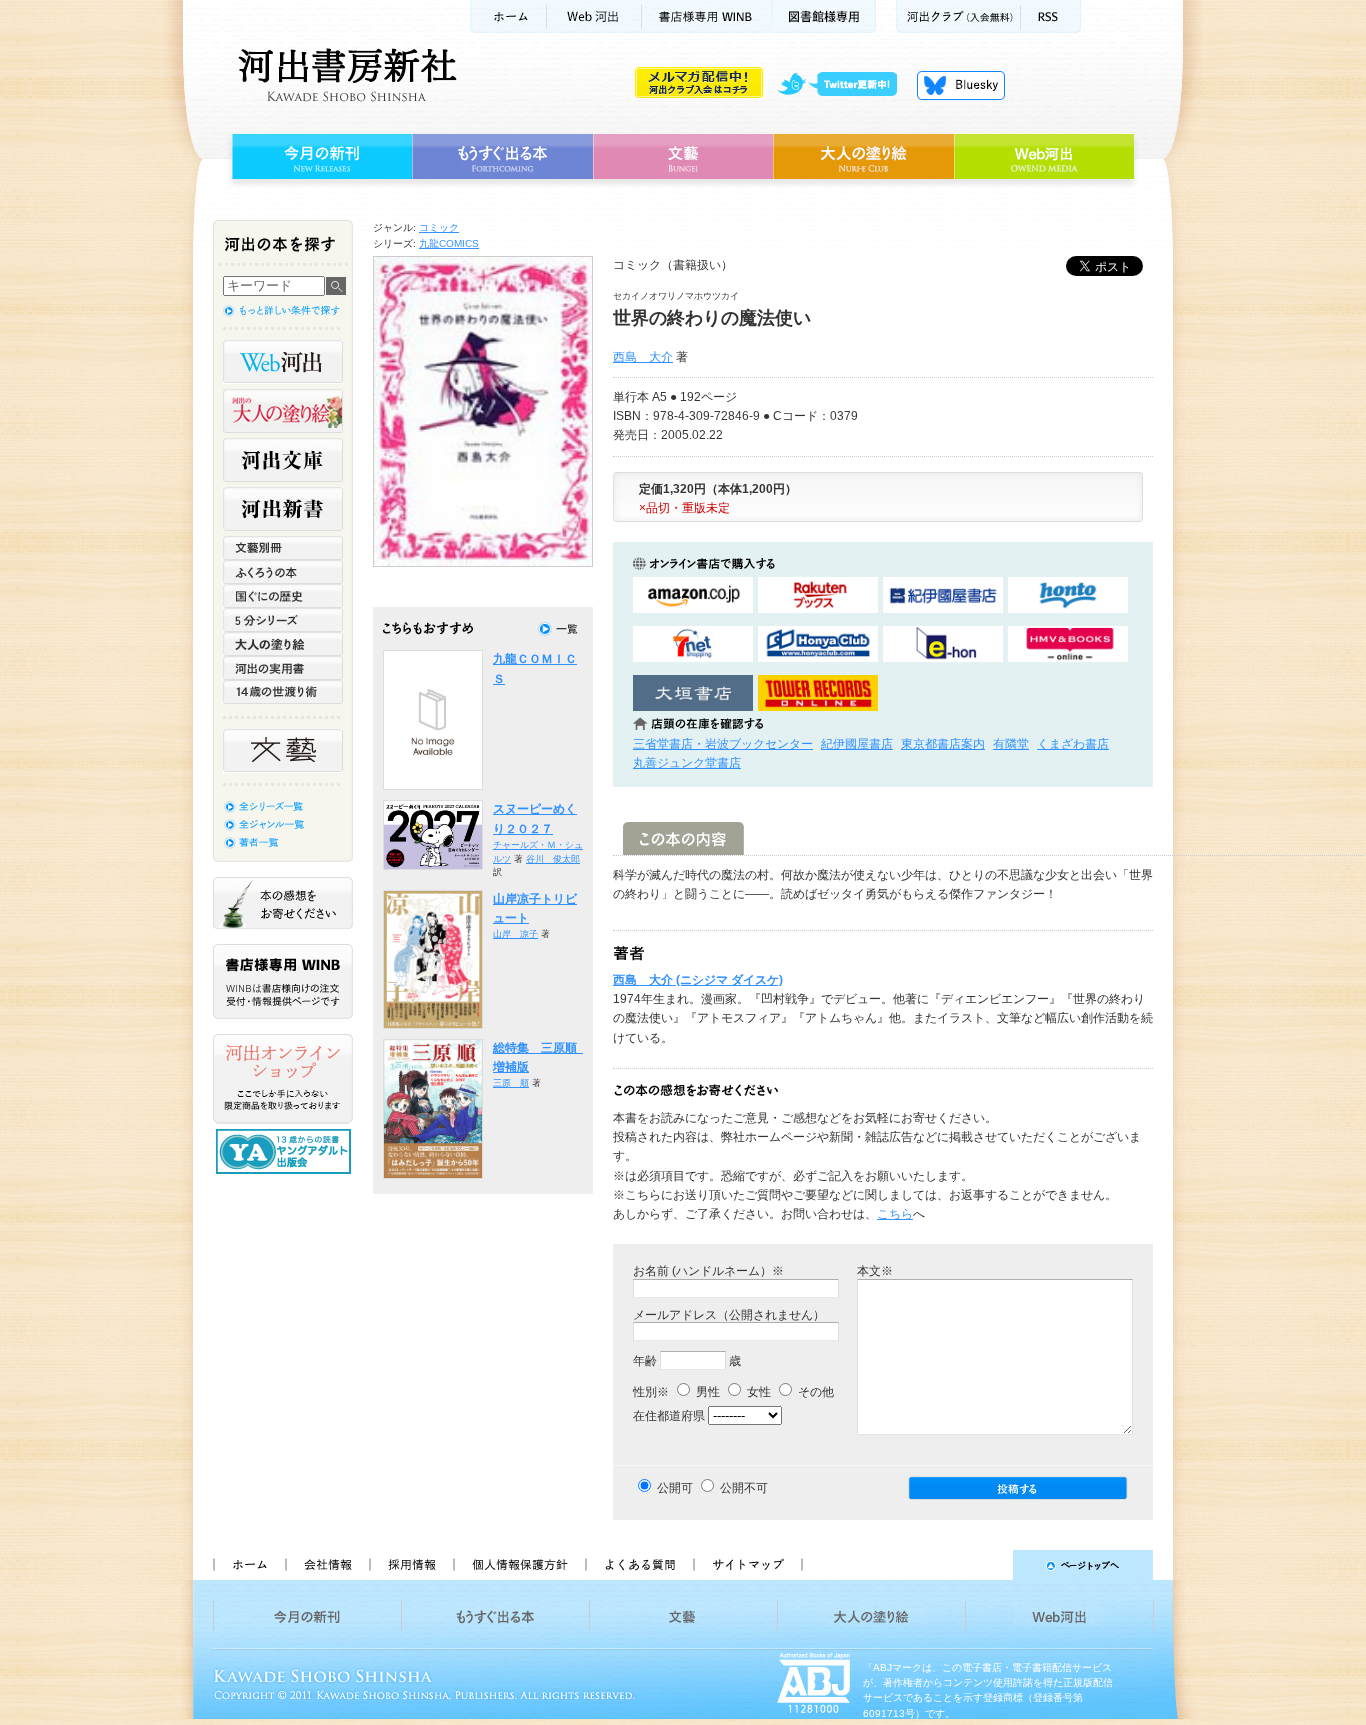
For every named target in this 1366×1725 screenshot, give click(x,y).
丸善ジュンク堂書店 (687, 763)
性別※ (651, 1392)
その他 (814, 1392)
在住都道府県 (669, 1416)
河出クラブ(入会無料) (958, 16)
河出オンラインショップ (283, 1079)
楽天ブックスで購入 (818, 595)
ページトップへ (986, 1565)
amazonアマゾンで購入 (693, 595)
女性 (757, 1392)
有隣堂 (1011, 744)
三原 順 (511, 1083)
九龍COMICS (449, 243)
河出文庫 (283, 460)
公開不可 (744, 1488)
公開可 (675, 1488)
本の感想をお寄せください (283, 903)
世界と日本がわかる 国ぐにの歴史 (283, 596)
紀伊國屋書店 (857, 744)
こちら (895, 1214)
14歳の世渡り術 (283, 692)
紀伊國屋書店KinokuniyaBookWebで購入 (943, 595)
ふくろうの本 (283, 572)
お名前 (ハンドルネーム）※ (708, 1271)
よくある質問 (639, 1565)
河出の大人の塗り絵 (283, 411)
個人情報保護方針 (519, 1565)
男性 (706, 1392)
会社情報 (327, 1565)
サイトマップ (748, 1565)
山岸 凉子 (515, 934)
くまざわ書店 (1073, 744)
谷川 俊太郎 (553, 859)
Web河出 (594, 16)
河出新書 (283, 509)
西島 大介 (643, 357)
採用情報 (411, 1565)
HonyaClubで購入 (818, 644)
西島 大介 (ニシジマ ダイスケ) (698, 980)
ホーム (508, 16)
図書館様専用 (824, 16)
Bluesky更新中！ (961, 85)
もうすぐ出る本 (502, 157)
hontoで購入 (1068, 595)
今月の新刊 (319, 157)
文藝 (683, 157)
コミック (439, 227)
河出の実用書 (283, 668)
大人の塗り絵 (863, 157)
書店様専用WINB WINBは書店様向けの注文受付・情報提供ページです (283, 981)
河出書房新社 (344, 75)
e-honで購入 (943, 644)
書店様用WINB (707, 16)
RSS (1051, 16)
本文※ (875, 1271)
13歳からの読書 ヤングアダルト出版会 (286, 1151)
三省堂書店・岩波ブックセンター (723, 744)
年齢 (645, 1361)
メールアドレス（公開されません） (729, 1315)
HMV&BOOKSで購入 (1068, 644)
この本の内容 (683, 838)
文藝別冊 (283, 548)
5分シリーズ (283, 620)
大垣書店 (693, 693)
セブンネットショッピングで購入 (693, 644)
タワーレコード (818, 693)
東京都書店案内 (943, 744)
